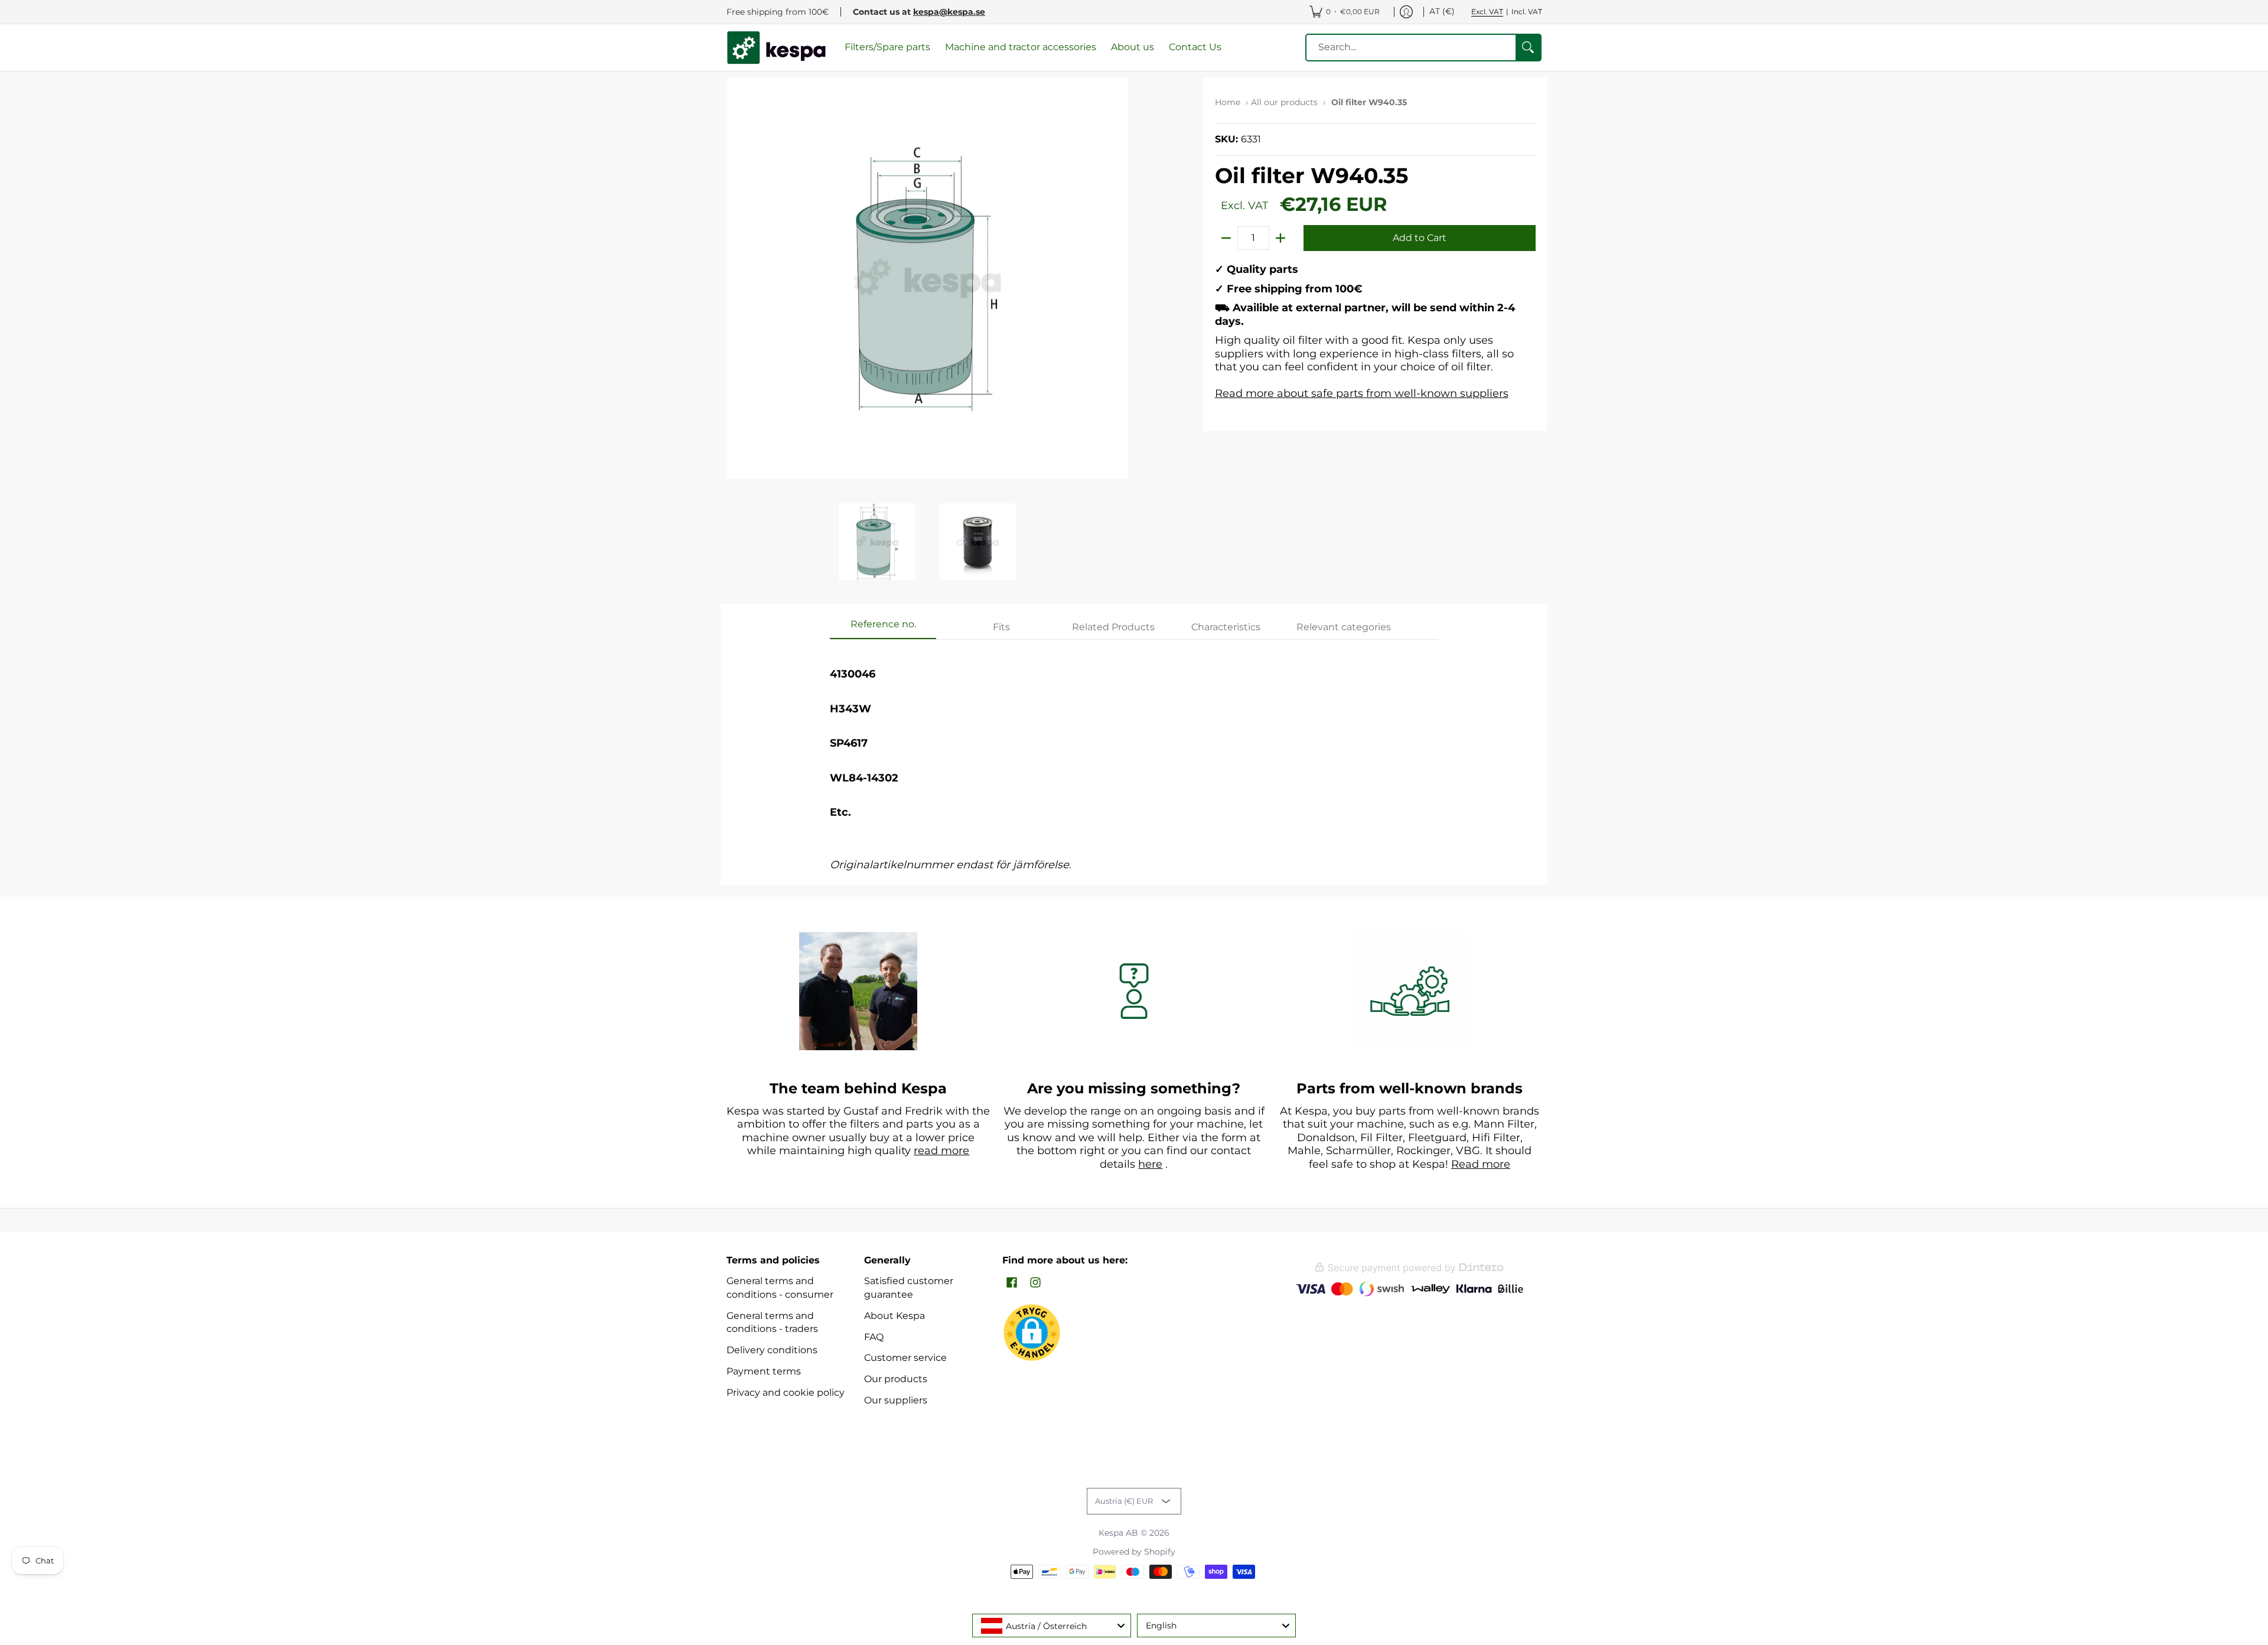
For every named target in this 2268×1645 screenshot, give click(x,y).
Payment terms (764, 1371)
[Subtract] (1226, 238)
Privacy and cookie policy (786, 1392)
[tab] (883, 628)
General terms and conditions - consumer (780, 1288)
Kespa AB (1118, 1533)
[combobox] (1052, 1626)
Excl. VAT (1487, 12)
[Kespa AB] (777, 48)
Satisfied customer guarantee (909, 1288)
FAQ (874, 1337)
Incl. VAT (1527, 12)
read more (941, 1151)
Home (1228, 102)
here (1150, 1164)
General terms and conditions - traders (772, 1322)
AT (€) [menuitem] (1442, 11)
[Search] (1528, 48)
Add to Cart (1420, 238)
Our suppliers (896, 1400)
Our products (896, 1379)
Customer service (905, 1358)
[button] (1012, 1283)
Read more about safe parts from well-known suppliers (1362, 393)
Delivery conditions (772, 1350)
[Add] (1280, 238)
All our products (1284, 102)
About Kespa (895, 1316)
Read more (1481, 1164)
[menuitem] (1345, 12)
